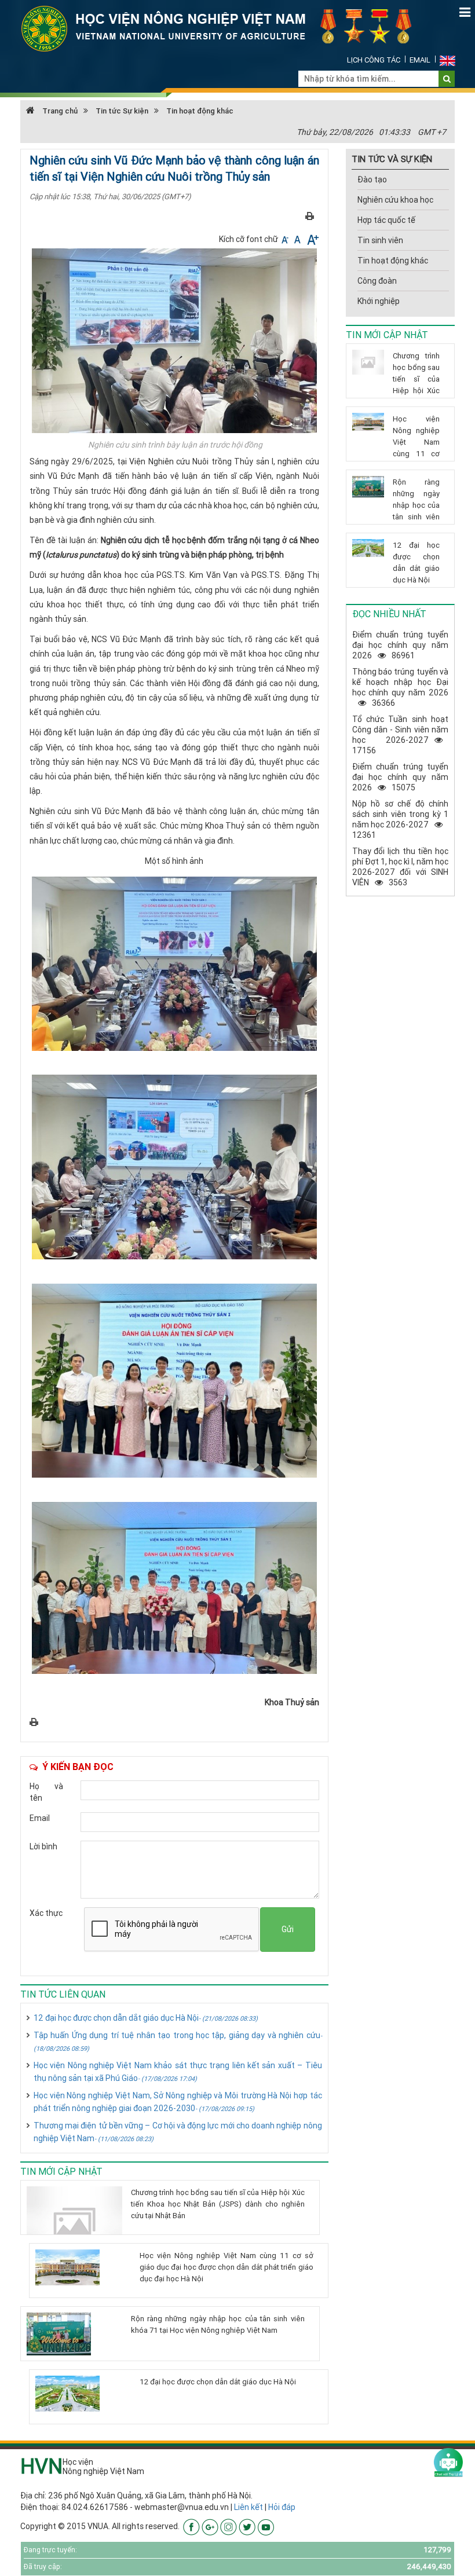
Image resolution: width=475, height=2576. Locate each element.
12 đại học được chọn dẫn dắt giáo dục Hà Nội (146, 2018)
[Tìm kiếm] (447, 79)
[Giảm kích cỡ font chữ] (286, 239)
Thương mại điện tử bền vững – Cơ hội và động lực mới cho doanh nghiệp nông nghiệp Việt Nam (178, 2132)
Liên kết (249, 2507)
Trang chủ (59, 111)
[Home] (223, 28)
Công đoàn (377, 281)
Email (420, 60)
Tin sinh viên (380, 240)
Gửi (288, 1929)
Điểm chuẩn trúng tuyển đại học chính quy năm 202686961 (400, 645)
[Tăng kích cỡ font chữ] (312, 239)
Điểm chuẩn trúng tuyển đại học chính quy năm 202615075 (400, 777)
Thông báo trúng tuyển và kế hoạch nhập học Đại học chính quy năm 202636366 (400, 687)
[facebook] (191, 2526)
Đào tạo (372, 179)
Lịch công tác (374, 60)
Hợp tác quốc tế (386, 220)
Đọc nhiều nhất (389, 614)
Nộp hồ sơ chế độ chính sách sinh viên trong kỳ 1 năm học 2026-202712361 (400, 819)
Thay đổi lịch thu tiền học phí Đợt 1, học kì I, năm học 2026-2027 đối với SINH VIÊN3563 (400, 867)
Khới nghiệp (379, 301)
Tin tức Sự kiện (122, 111)
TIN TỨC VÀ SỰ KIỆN (392, 159)
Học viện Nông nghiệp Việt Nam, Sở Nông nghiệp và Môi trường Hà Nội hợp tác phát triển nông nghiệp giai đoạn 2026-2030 (178, 2102)
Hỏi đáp (282, 2507)
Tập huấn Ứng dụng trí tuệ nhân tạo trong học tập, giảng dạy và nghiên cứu (178, 2041)
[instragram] (229, 2526)
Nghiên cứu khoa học (395, 200)
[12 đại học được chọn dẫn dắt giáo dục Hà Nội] (83, 2394)
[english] (447, 60)
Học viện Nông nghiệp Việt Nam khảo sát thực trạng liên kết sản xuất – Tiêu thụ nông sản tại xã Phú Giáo (178, 2072)
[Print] (310, 215)
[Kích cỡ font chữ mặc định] (298, 239)
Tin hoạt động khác (200, 111)
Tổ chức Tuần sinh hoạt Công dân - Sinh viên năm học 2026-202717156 (400, 735)
